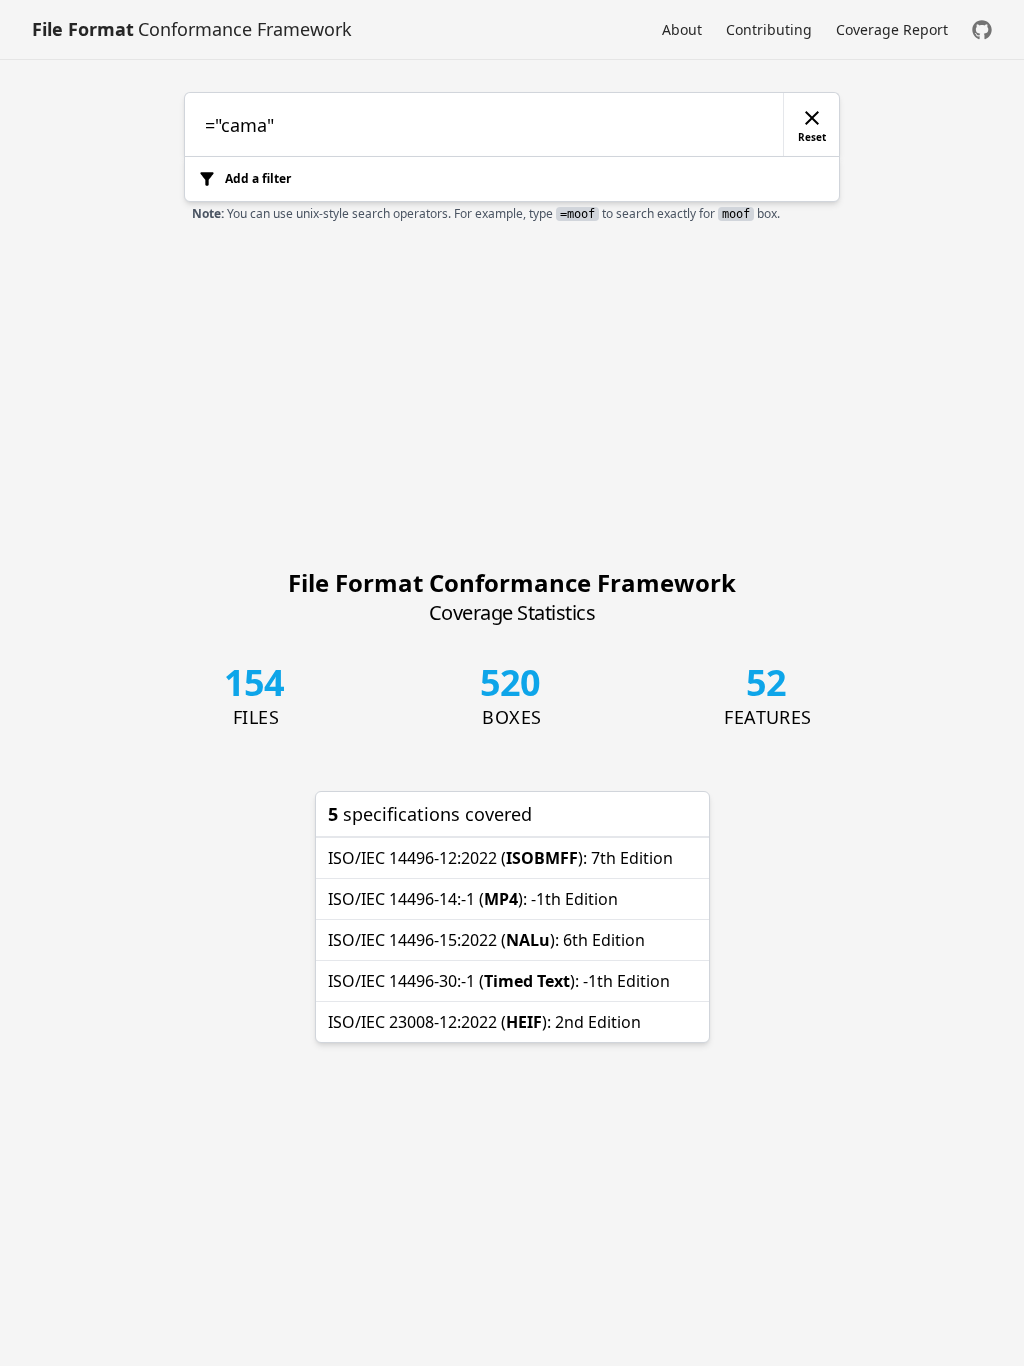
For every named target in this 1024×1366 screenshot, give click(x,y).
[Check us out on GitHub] (982, 29)
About (682, 29)
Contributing (769, 29)
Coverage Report (892, 29)
